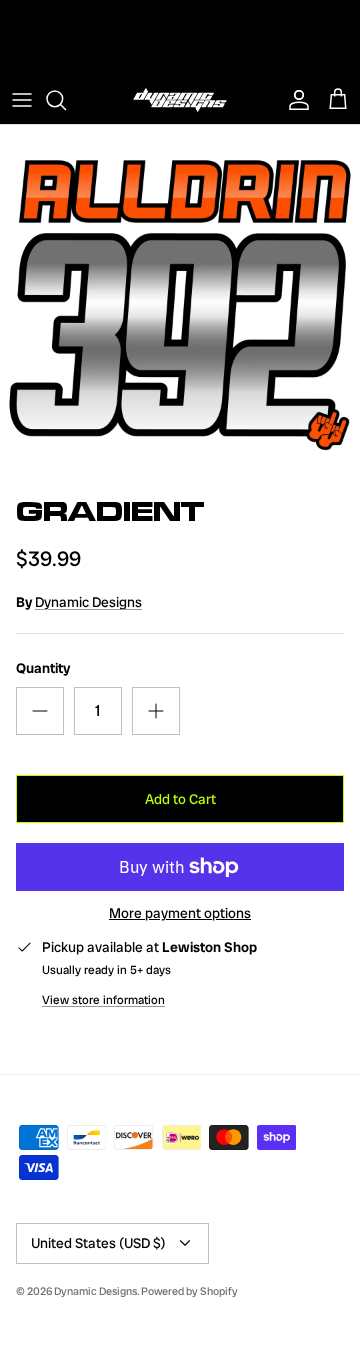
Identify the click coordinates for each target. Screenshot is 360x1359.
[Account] (294, 100)
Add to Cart (180, 799)
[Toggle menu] (22, 100)
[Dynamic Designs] (180, 100)
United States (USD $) (98, 1243)
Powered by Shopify (189, 1291)
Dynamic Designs (88, 602)
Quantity (43, 668)
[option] (180, 305)
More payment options (180, 913)
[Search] (66, 100)
